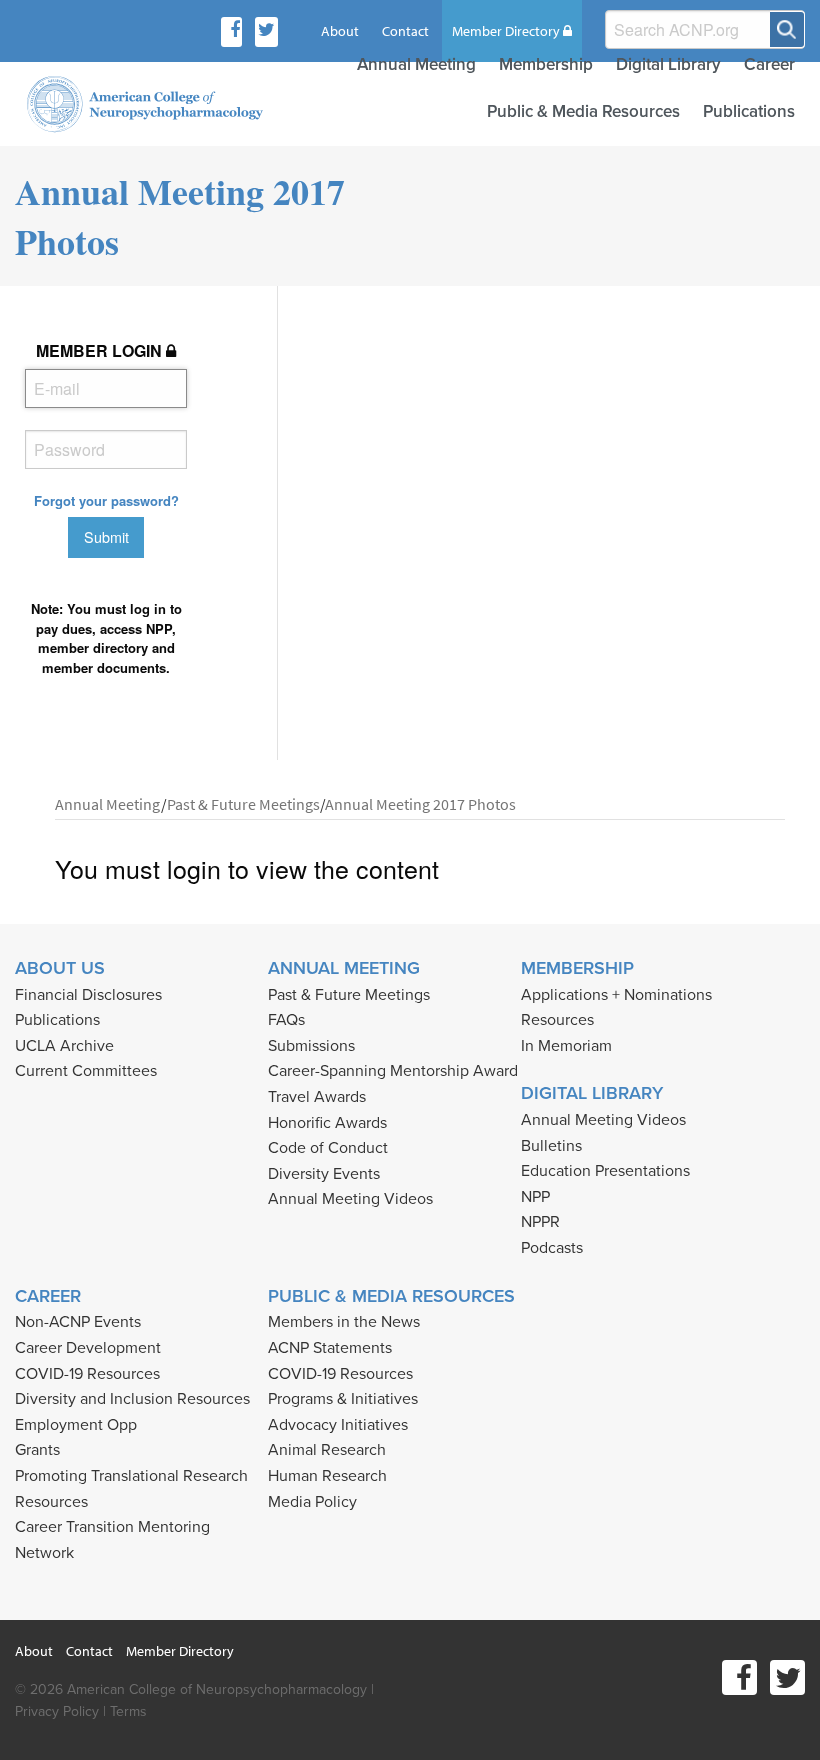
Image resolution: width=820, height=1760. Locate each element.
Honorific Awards (327, 1123)
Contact (405, 31)
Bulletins (551, 1146)
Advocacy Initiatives (338, 1425)
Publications (749, 111)
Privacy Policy (57, 1711)
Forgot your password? (106, 500)
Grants (37, 1450)
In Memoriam (566, 1046)
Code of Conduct (328, 1148)
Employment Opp (76, 1425)
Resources (557, 1020)
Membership (546, 64)
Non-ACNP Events (78, 1322)
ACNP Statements (330, 1348)
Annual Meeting (416, 64)
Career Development (88, 1348)
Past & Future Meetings (349, 995)
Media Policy (312, 1502)
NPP (535, 1197)
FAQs (286, 1020)
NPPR (540, 1222)
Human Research (327, 1476)
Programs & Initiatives (343, 1399)
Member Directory (507, 31)
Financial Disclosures (88, 995)
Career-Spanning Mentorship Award (393, 1071)
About (340, 31)
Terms (128, 1711)
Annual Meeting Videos (350, 1199)
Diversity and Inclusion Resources (132, 1399)
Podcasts (552, 1248)
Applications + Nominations (616, 995)
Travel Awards (317, 1097)
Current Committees (86, 1071)
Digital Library (668, 64)
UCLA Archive (64, 1046)
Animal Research (327, 1450)
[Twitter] (266, 32)
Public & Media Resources (583, 111)
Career (769, 64)
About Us (60, 968)
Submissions (311, 1046)
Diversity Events (324, 1174)
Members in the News (344, 1322)
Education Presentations (605, 1171)
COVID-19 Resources (87, 1374)
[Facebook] (235, 32)
